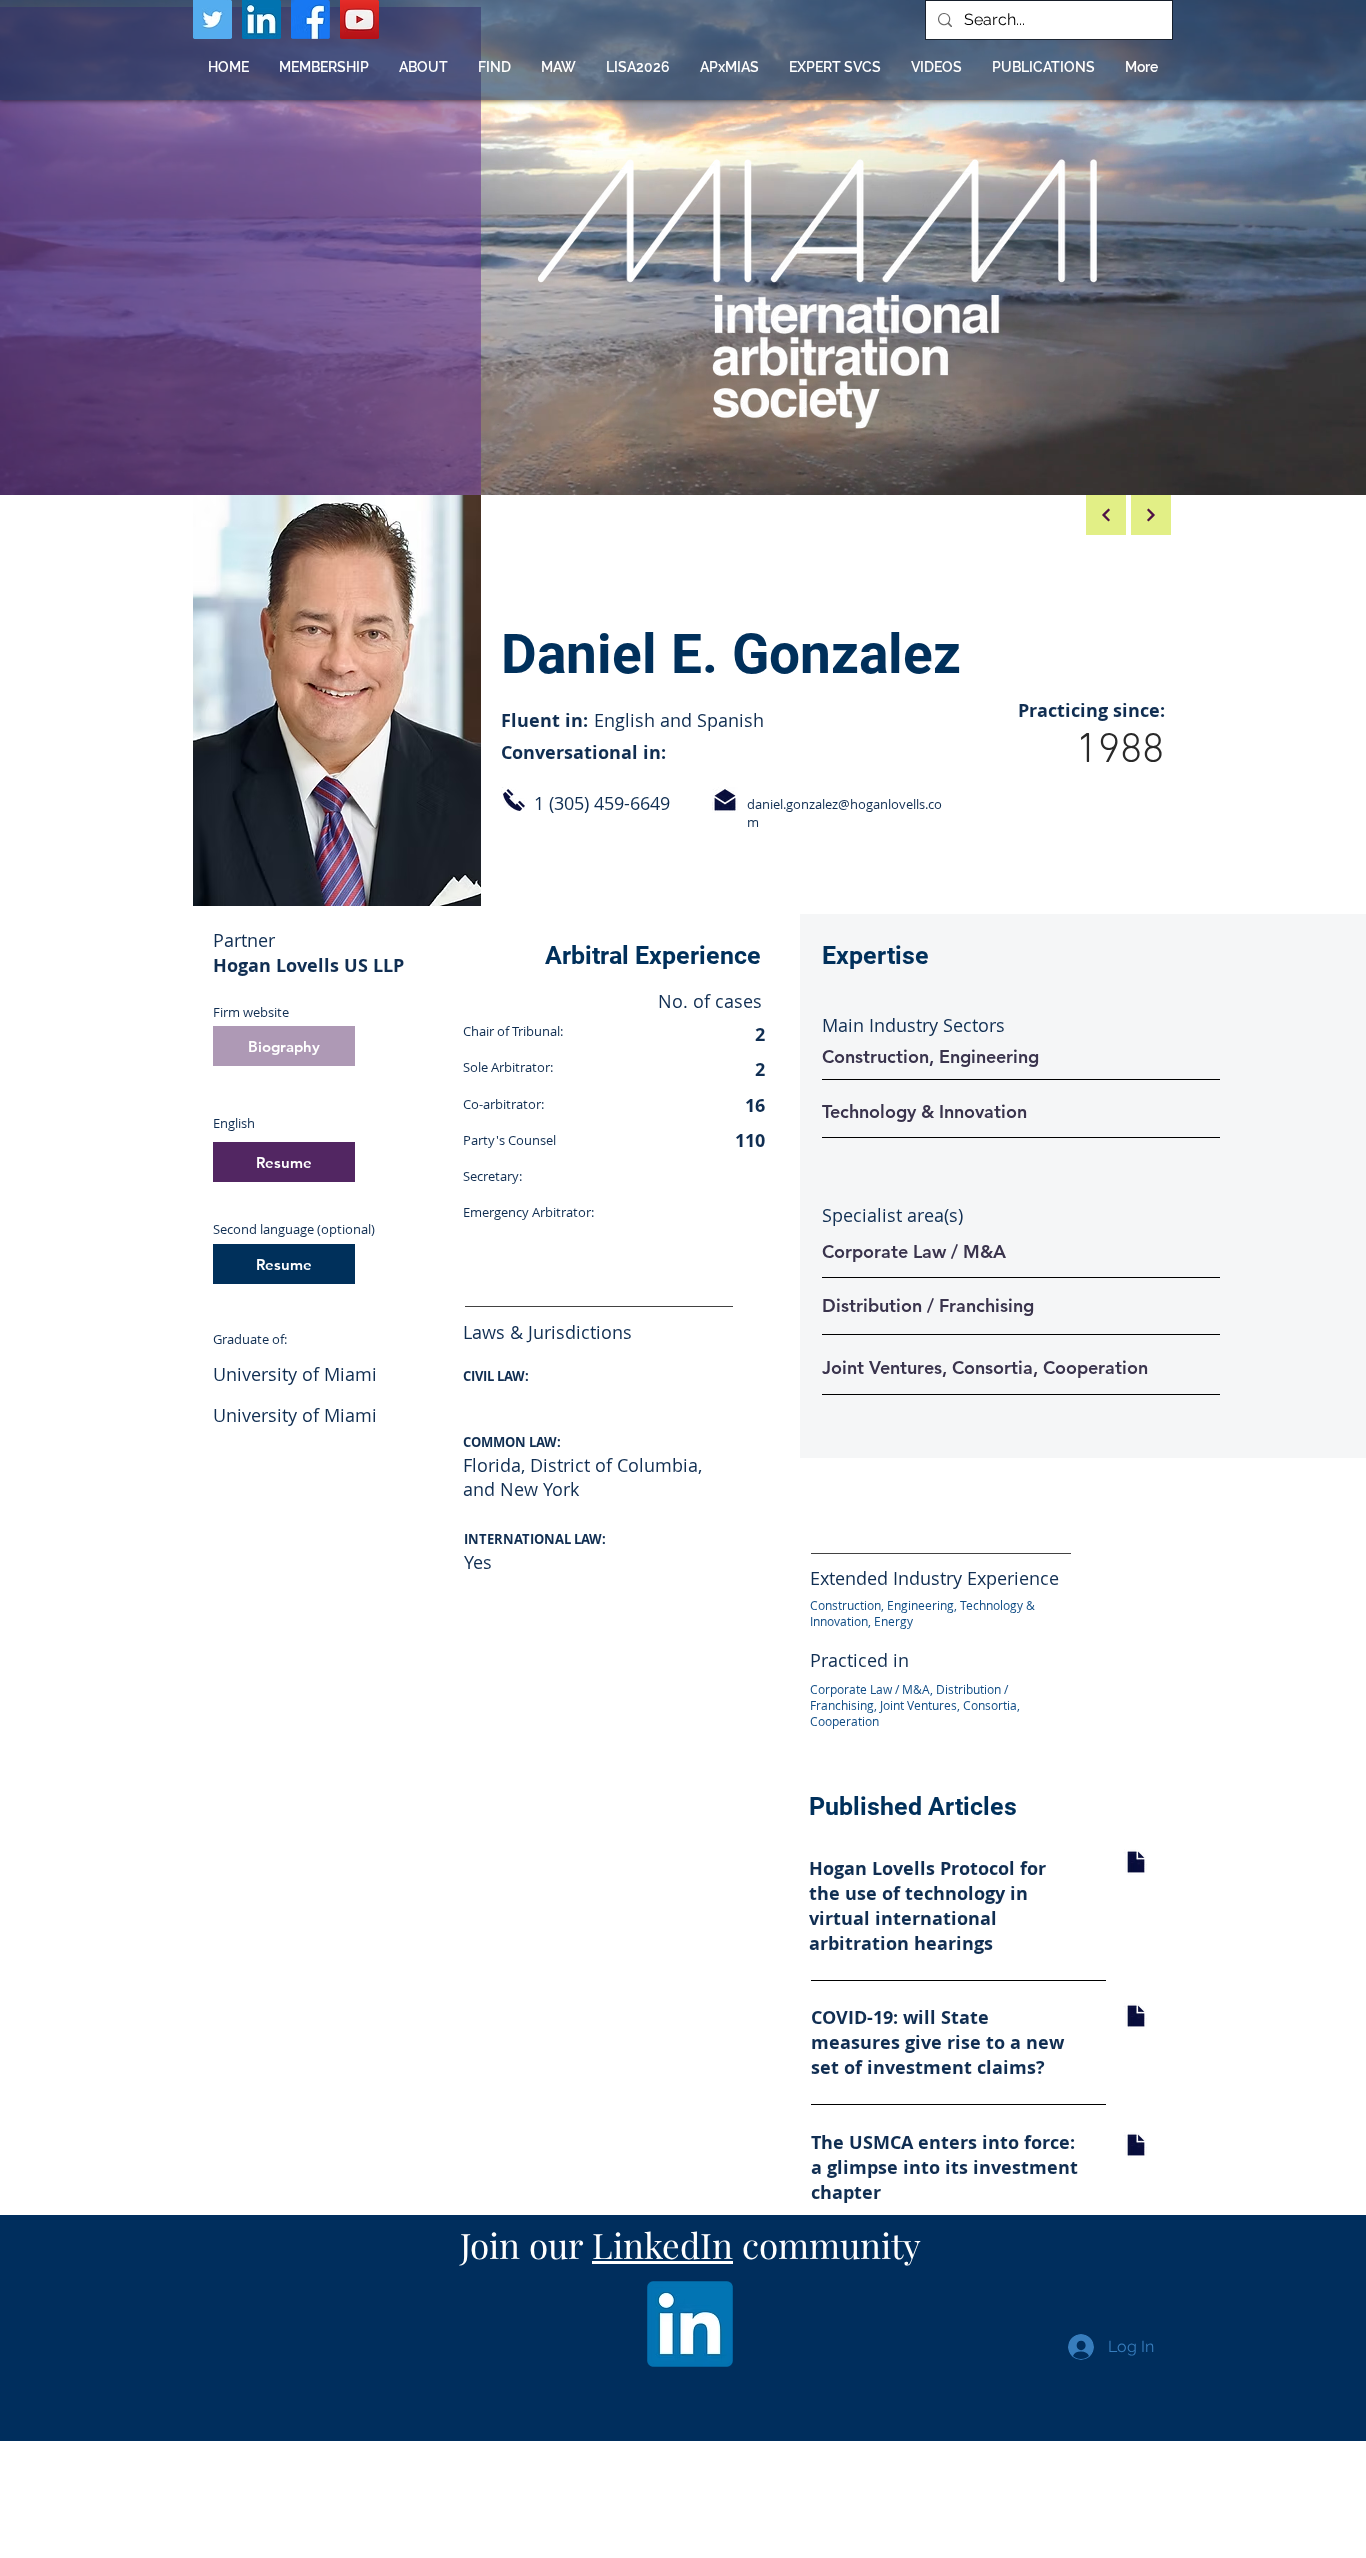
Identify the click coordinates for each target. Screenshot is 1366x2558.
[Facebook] (310, 19)
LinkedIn (662, 2244)
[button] (494, 67)
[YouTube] (359, 19)
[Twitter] (212, 19)
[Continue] (1151, 515)
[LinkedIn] (261, 19)
